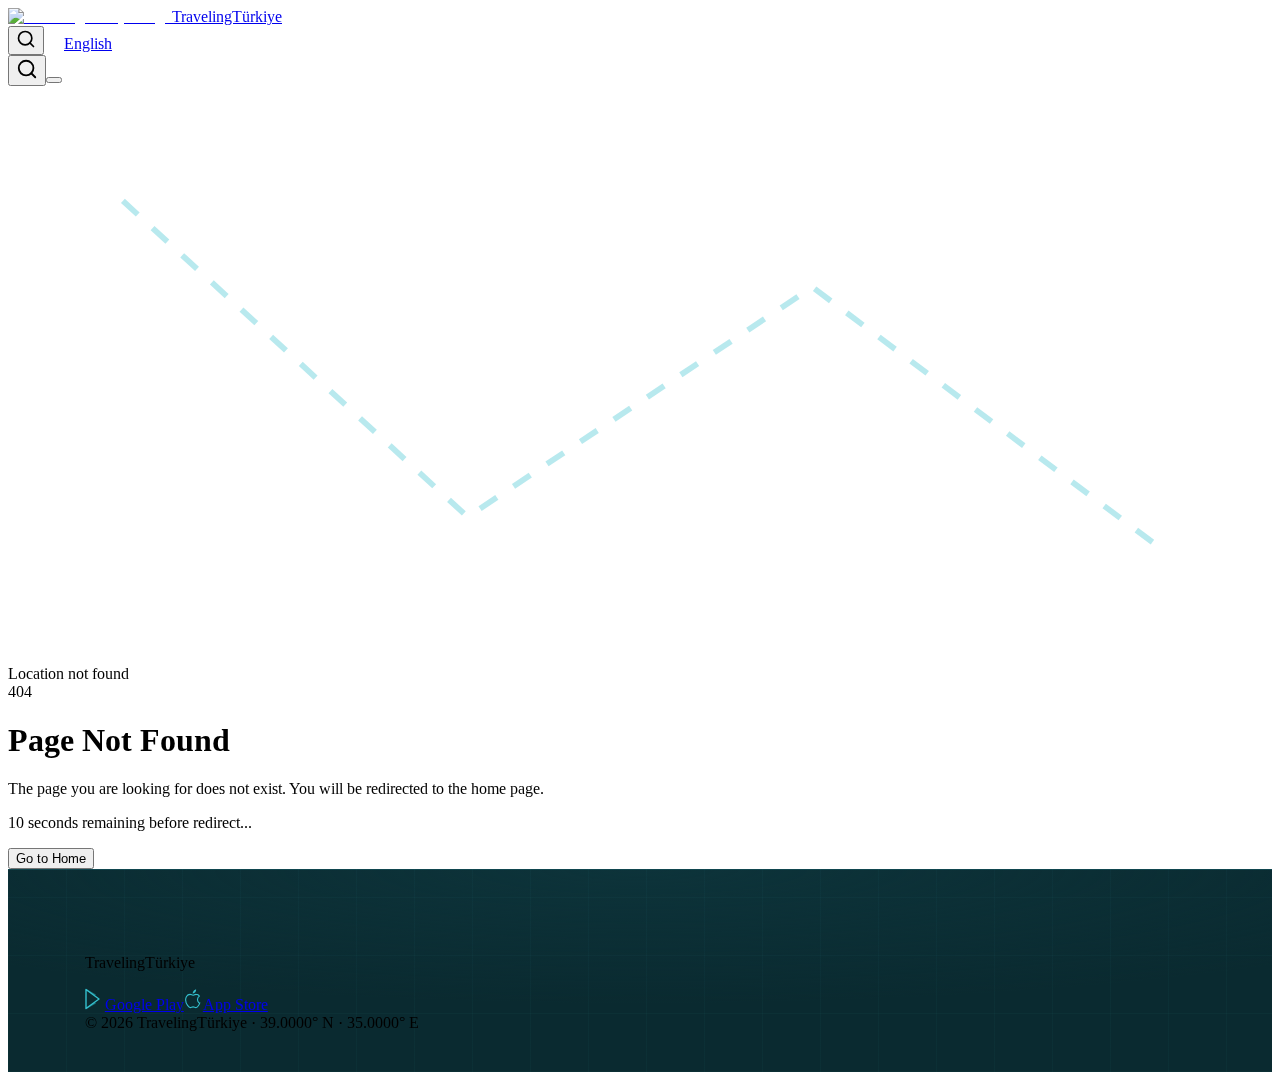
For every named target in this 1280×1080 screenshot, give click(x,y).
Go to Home (51, 858)
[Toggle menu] (54, 80)
